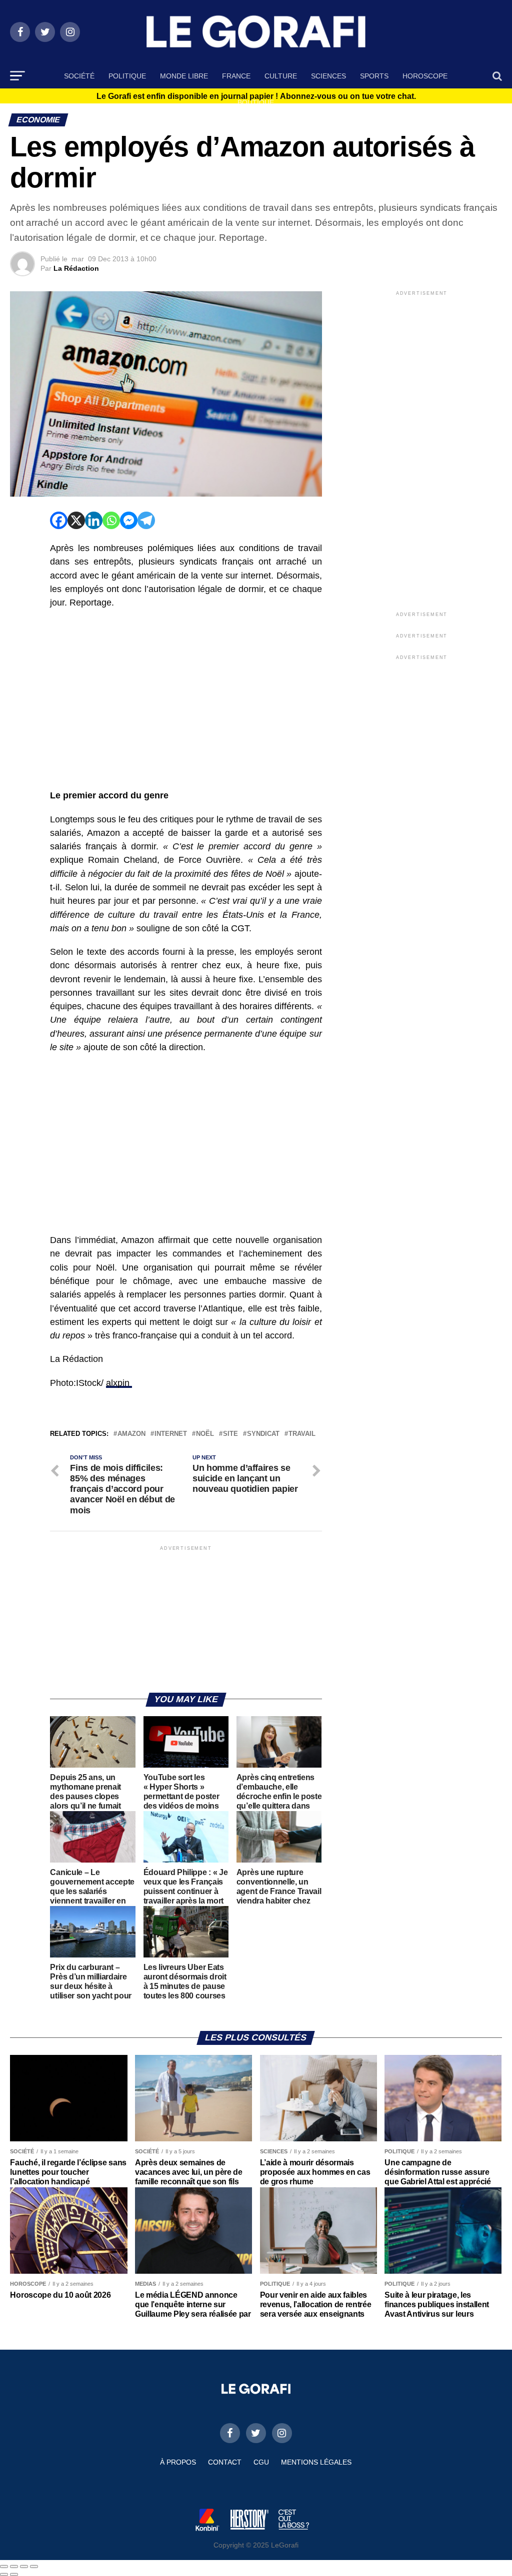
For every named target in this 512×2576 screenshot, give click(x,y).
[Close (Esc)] (4, 2567)
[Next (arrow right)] (14, 2575)
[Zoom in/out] (34, 2567)
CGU (261, 2462)
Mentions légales (316, 2462)
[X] (76, 520)
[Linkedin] (94, 520)
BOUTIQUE (256, 102)
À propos (178, 2462)
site (230, 1434)
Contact (225, 2462)
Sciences (328, 76)
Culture (281, 76)
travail (302, 1434)
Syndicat (263, 1434)
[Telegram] (146, 520)
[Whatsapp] (111, 520)
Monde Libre (184, 76)
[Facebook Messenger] (129, 520)
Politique (127, 76)
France (236, 76)
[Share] (14, 2567)
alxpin (119, 1383)
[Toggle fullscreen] (24, 2567)
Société (79, 76)
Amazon (131, 1434)
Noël (205, 1434)
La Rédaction (76, 268)
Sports (374, 76)
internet (171, 1434)
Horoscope (425, 76)
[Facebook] (59, 520)
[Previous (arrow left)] (4, 2575)
